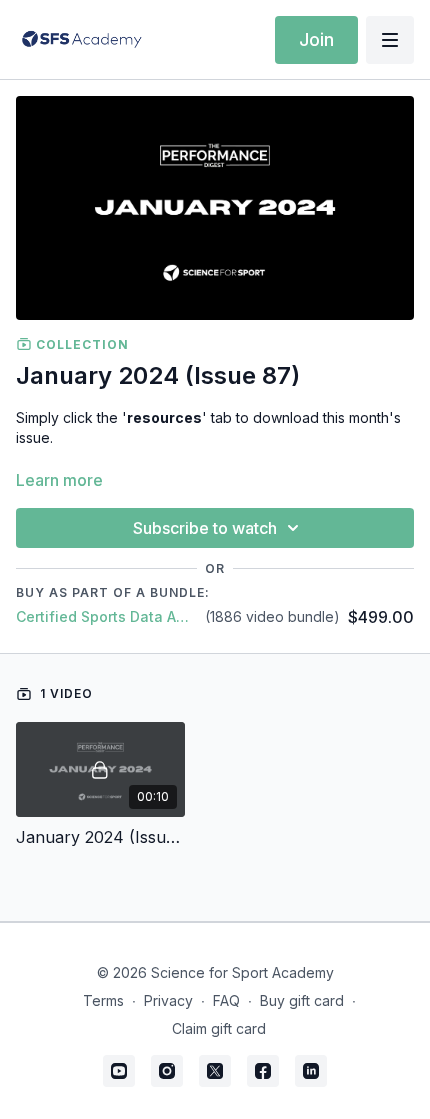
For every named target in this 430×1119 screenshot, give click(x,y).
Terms (103, 1000)
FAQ (226, 1000)
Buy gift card (302, 1000)
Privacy (168, 1000)
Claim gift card (219, 1028)
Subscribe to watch (205, 528)
